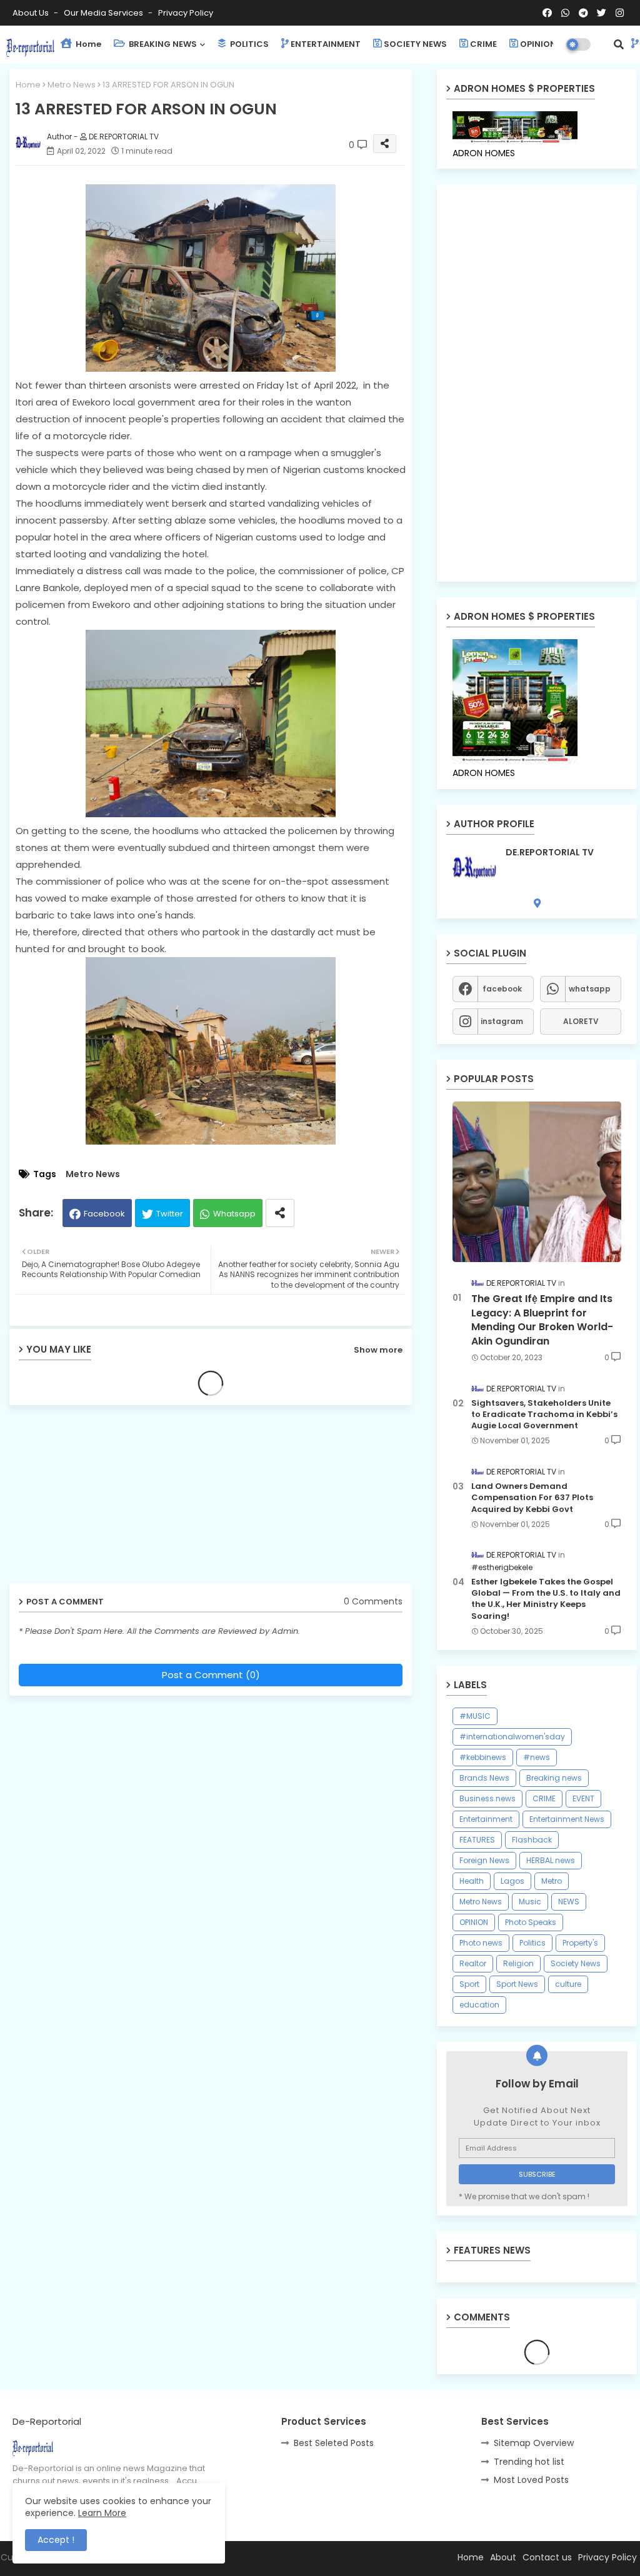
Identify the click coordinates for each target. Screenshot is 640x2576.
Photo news (481, 1943)
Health (472, 1881)
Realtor (473, 1963)
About (503, 2557)
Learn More (102, 2513)
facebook (502, 989)
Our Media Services (104, 13)
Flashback (532, 1840)
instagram (502, 1021)
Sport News (517, 1984)
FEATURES (477, 1840)
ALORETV (581, 1021)
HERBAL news (551, 1860)
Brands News (484, 1778)
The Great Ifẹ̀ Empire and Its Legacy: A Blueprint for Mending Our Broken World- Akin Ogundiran (542, 1320)
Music (530, 1902)
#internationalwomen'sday (512, 1737)
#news (537, 1757)
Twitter (170, 1214)
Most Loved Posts (531, 2480)
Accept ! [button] (56, 2540)
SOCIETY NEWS (415, 44)
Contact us (547, 2557)
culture (568, 1984)
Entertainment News (567, 1819)
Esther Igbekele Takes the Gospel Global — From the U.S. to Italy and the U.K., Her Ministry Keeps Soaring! (546, 1599)
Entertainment (486, 1819)
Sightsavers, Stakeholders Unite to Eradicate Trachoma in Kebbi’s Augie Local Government (544, 1415)
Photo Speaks (531, 1922)
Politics (532, 1943)
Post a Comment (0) (211, 1675)
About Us (32, 13)
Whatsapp (234, 1214)
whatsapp (590, 989)
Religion (518, 1963)
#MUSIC (475, 1716)
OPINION (538, 44)
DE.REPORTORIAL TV (550, 853)
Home (87, 44)
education (479, 2005)
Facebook (104, 1214)
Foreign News (484, 1860)
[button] (619, 44)
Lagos (512, 1881)
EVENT (583, 1798)
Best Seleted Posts (334, 2443)
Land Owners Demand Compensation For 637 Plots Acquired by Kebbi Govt (532, 1498)
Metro (552, 1881)
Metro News (72, 85)
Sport (469, 1984)
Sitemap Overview (534, 2443)
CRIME (483, 44)
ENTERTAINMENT (326, 44)
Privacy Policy (186, 13)
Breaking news (554, 1778)
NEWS (569, 1902)
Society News (576, 1963)
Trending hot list (529, 2462)
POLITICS (248, 44)
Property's (580, 1943)
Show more (378, 1350)
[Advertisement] (106, 1499)
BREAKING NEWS (162, 44)
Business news (487, 1798)
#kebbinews (483, 1757)
